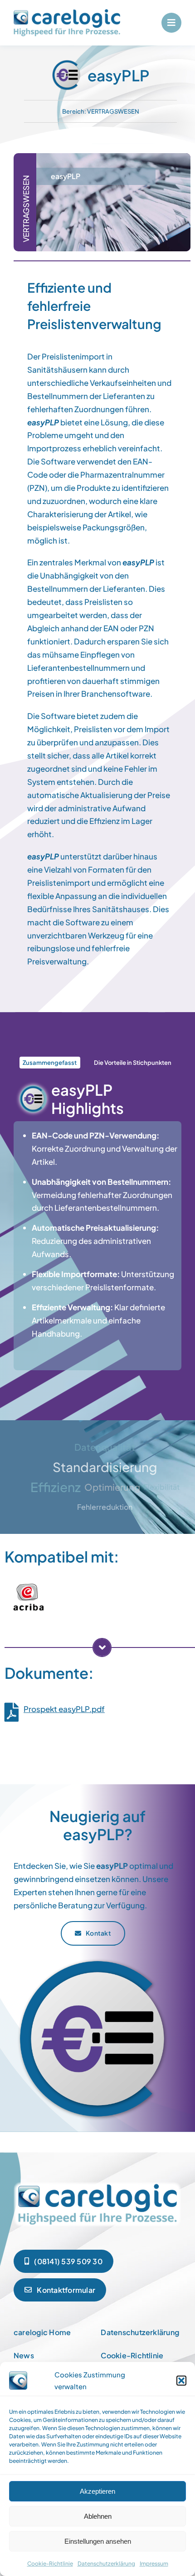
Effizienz (56, 1487)
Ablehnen (98, 2516)
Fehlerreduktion (105, 1507)
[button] (181, 2381)
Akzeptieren (97, 2491)
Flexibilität (162, 1487)
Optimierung (112, 1487)
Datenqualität (105, 1447)
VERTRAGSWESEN (113, 111)
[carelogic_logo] (67, 13)
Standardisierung (105, 1467)
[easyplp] (97, 2183)
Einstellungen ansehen (98, 2541)
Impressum (154, 2564)
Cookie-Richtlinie (50, 2564)
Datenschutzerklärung (106, 2564)
